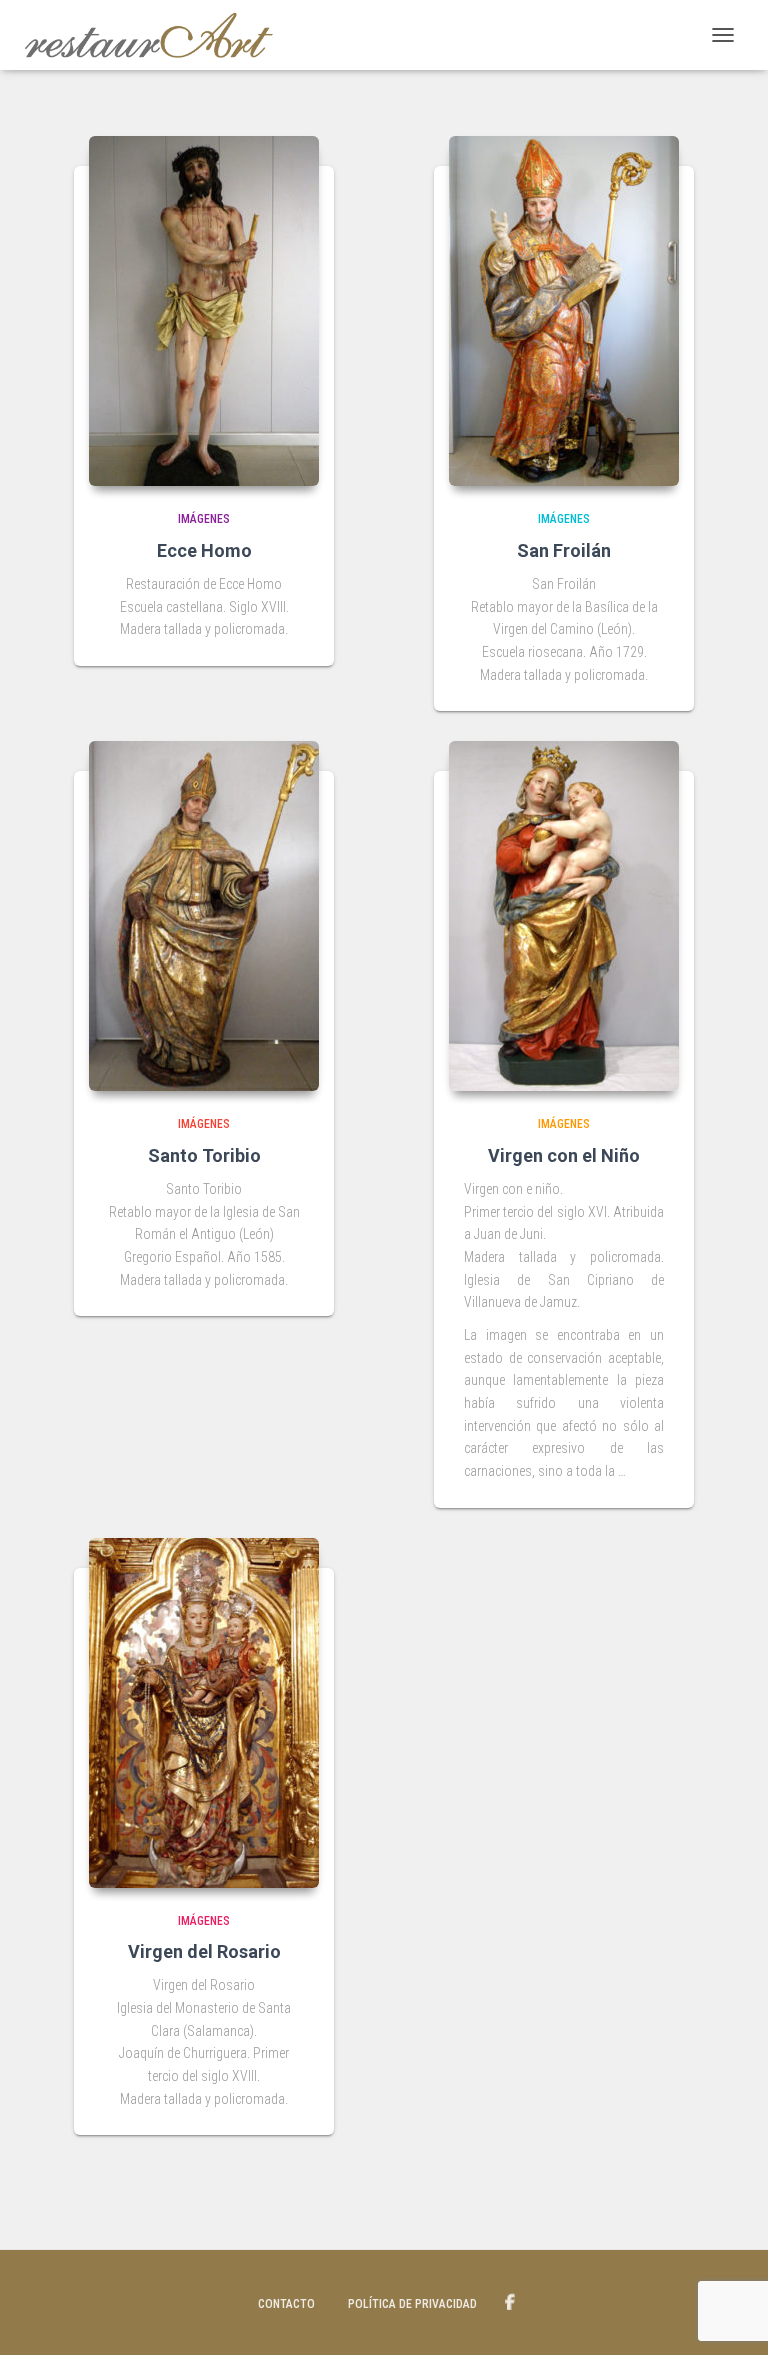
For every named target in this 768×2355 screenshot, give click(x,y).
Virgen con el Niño (564, 1155)
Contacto (286, 2304)
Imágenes (204, 519)
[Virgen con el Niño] (564, 916)
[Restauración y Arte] (156, 35)
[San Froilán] (564, 311)
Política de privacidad (412, 2304)
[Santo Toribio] (204, 916)
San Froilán (564, 550)
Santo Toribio (204, 1155)
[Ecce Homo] (204, 311)
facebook (510, 2303)
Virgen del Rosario (204, 1951)
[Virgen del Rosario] (204, 1713)
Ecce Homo (204, 550)
